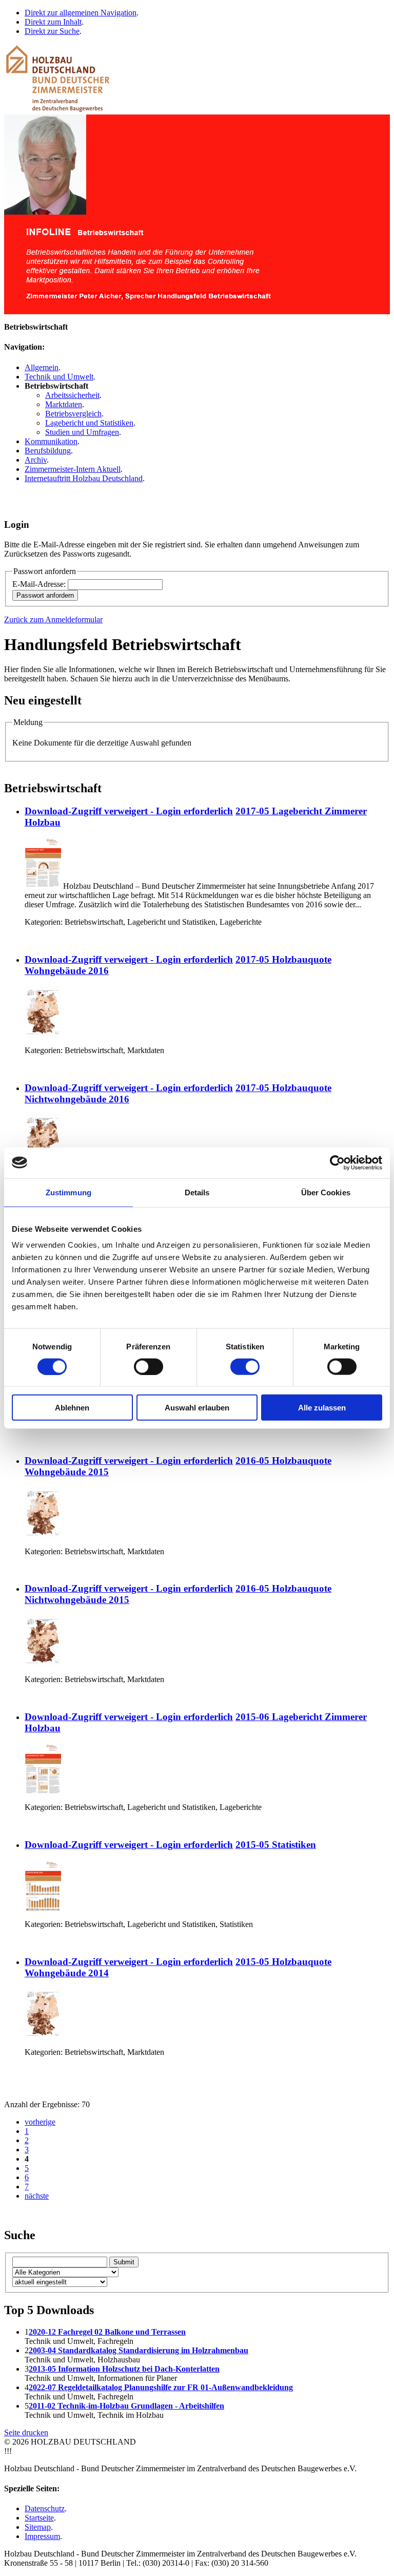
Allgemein (42, 367)
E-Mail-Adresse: (39, 584)
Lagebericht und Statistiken (89, 423)
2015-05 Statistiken (276, 1845)
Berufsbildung (48, 451)
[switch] (149, 1366)
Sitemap (38, 2527)
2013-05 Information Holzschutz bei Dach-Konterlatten (124, 2369)
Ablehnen (72, 1408)
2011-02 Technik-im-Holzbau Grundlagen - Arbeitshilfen (126, 2406)
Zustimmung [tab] (68, 1192)
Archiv (36, 460)
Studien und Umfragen (82, 432)
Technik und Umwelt (59, 377)
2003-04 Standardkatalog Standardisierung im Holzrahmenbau (139, 2350)
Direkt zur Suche (52, 31)
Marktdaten (64, 404)
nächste (37, 2196)
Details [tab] (197, 1192)
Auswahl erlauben (197, 1408)
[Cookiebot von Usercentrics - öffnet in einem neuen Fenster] (337, 1162)
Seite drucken (26, 2432)
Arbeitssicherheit (72, 395)
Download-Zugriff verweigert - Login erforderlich (129, 811)
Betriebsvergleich (73, 414)
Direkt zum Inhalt (53, 22)
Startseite (39, 2518)
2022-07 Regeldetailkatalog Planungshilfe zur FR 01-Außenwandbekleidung (161, 2387)
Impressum (42, 2536)
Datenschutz (45, 2508)
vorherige (40, 2122)
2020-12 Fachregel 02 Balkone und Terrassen (107, 2332)
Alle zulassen (322, 1408)
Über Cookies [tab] (326, 1192)
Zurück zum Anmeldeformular (53, 619)
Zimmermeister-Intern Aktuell (73, 469)
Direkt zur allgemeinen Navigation (81, 13)
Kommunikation (51, 441)
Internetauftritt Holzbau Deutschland (84, 478)
